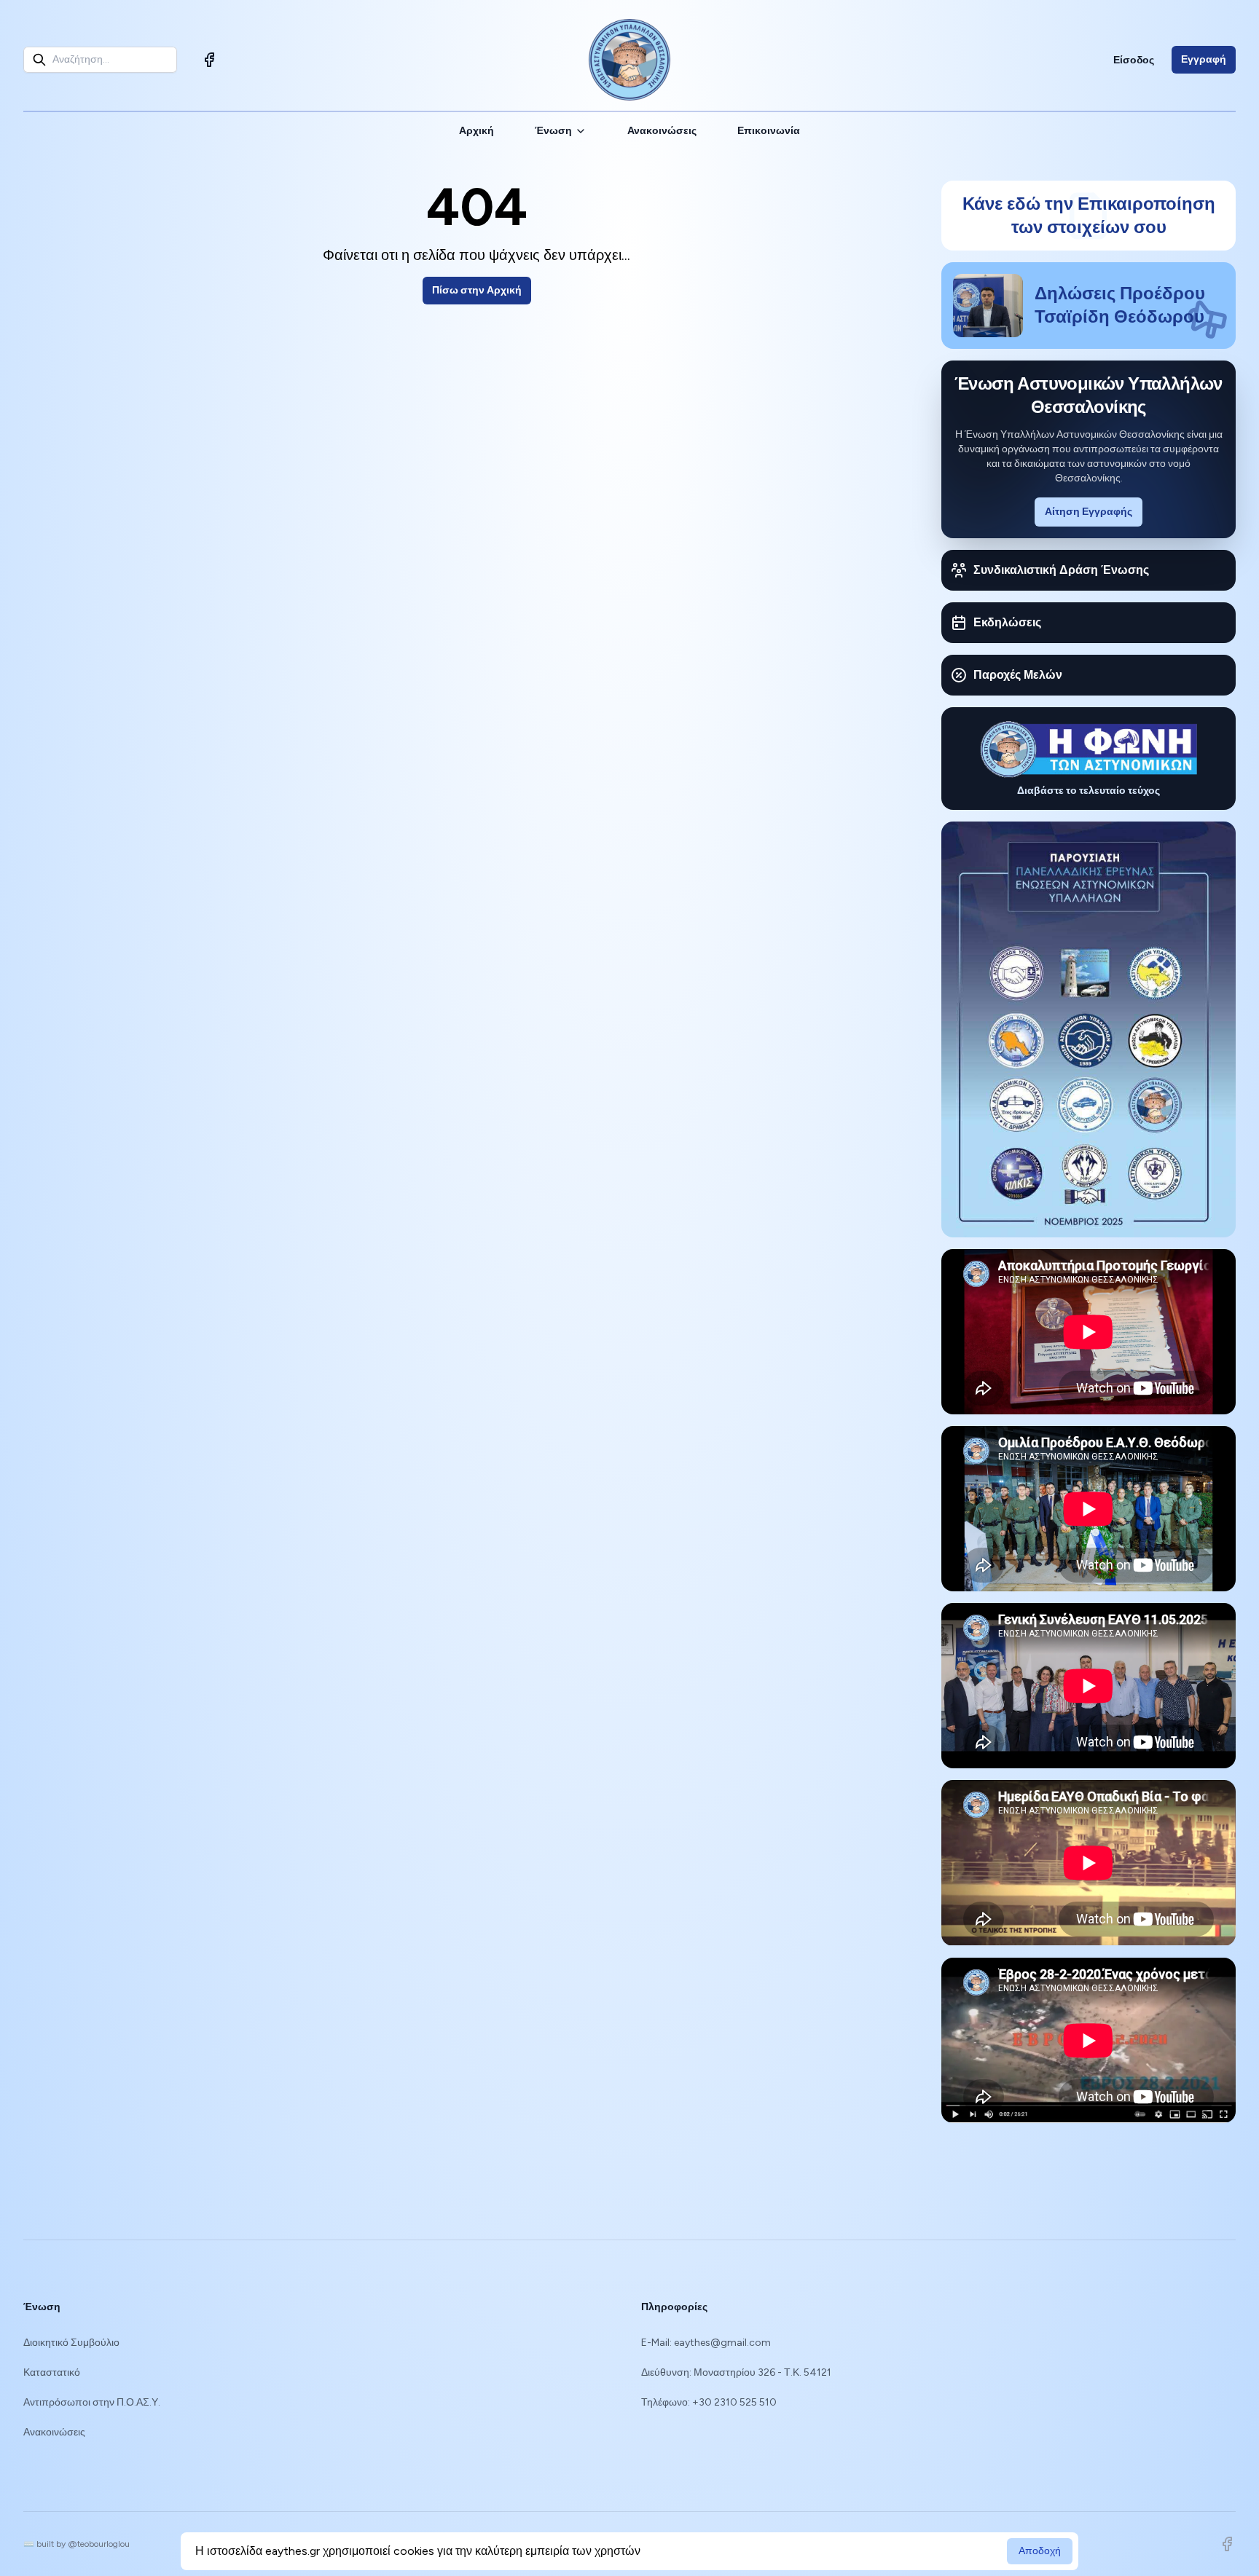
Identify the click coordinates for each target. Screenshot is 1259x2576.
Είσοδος (1134, 60)
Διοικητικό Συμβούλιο (71, 2343)
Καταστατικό (52, 2372)
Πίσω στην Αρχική (477, 290)
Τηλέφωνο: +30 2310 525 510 (709, 2402)
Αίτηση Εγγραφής (1089, 512)
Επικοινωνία (769, 131)
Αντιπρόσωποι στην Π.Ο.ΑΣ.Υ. (92, 2402)
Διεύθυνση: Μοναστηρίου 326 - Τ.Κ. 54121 (736, 2372)
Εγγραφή (1204, 59)
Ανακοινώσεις (662, 131)
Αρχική (476, 131)
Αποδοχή (1040, 2551)
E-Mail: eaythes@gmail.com (706, 2343)
